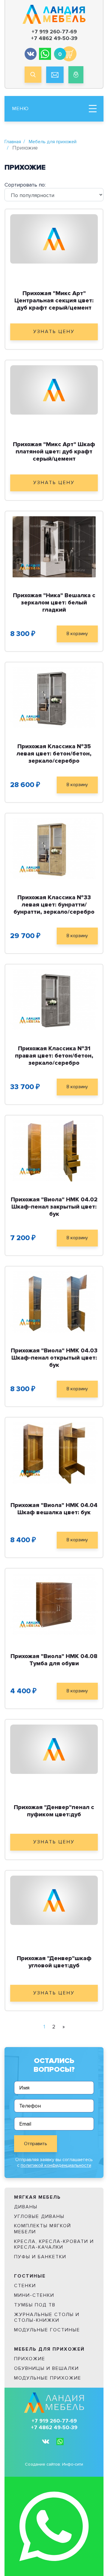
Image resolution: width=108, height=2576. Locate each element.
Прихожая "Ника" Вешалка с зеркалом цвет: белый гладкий (54, 603)
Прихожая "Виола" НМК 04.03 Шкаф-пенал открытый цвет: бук (54, 1358)
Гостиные (30, 2276)
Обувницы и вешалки (46, 2368)
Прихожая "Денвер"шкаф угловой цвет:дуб (54, 1962)
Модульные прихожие (48, 2378)
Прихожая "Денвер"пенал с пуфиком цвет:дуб (54, 1811)
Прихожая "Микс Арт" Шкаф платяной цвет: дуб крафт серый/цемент (54, 452)
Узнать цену (54, 332)
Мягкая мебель (37, 2197)
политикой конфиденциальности (56, 2165)
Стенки (25, 2286)
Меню (21, 109)
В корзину (77, 634)
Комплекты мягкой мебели (43, 2229)
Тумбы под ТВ (35, 2305)
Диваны (26, 2207)
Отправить (36, 2144)
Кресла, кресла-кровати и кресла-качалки (54, 2244)
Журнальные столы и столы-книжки (47, 2317)
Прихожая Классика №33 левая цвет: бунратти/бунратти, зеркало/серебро (54, 905)
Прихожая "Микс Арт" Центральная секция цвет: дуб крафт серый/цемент (54, 301)
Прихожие (30, 2359)
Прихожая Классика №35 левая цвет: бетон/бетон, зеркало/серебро (54, 754)
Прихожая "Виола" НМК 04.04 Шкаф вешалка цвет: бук (54, 1509)
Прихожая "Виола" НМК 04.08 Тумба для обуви (54, 1660)
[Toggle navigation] (93, 109)
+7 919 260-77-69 (54, 32)
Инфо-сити (73, 2464)
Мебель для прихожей (53, 142)
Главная (13, 142)
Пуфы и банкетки (40, 2257)
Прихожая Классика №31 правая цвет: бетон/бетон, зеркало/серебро (54, 1056)
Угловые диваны (39, 2216)
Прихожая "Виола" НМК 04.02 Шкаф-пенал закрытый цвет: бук (54, 1207)
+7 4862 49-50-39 (54, 38)
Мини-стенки (34, 2295)
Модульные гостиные (47, 2330)
